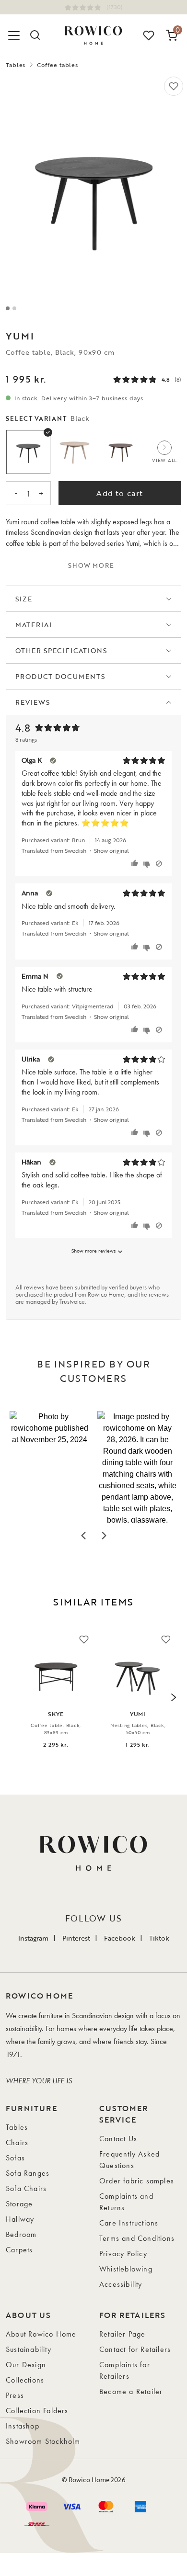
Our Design (26, 2365)
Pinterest (76, 1938)
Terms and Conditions (137, 2238)
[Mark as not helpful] (148, 864)
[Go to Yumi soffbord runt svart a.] (8, 308)
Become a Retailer (131, 2391)
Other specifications (61, 650)
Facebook (120, 1938)
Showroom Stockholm (43, 2441)
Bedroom (21, 2234)
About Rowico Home (41, 2334)
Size (24, 599)
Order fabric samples (137, 2181)
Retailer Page (123, 2334)
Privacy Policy (123, 2254)
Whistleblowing (126, 2269)
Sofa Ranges (28, 2173)
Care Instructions (129, 2223)
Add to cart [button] (120, 493)
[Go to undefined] (14, 308)
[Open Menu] (15, 35)
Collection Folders (37, 2411)
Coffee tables (58, 65)
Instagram (33, 1938)
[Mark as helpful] (136, 864)
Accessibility (121, 2284)
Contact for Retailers (135, 2349)
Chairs (17, 2142)
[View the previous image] (14, 1697)
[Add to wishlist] (174, 86)
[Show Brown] (121, 452)
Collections (25, 2380)
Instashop (23, 2426)
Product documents (60, 676)
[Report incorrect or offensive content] (159, 864)
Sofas (15, 2158)
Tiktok (159, 1938)
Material (34, 625)
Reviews (33, 702)
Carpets (19, 2250)
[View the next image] (173, 1697)
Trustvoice (72, 1301)
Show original (111, 850)
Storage (19, 2204)
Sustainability (29, 2349)
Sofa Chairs (26, 2188)
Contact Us (118, 2139)
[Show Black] (28, 452)
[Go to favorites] (149, 35)
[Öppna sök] (35, 35)
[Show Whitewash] (74, 452)
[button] (50, 1467)
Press (15, 2395)
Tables (16, 65)
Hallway (20, 2219)
